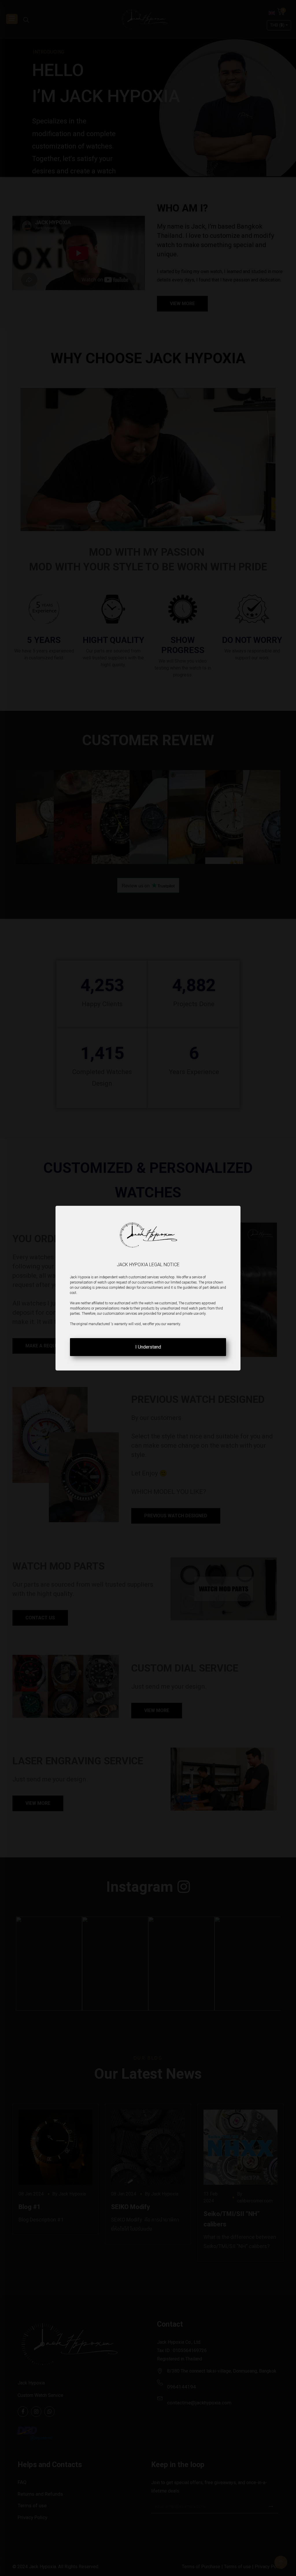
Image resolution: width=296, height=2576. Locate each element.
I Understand (148, 1347)
